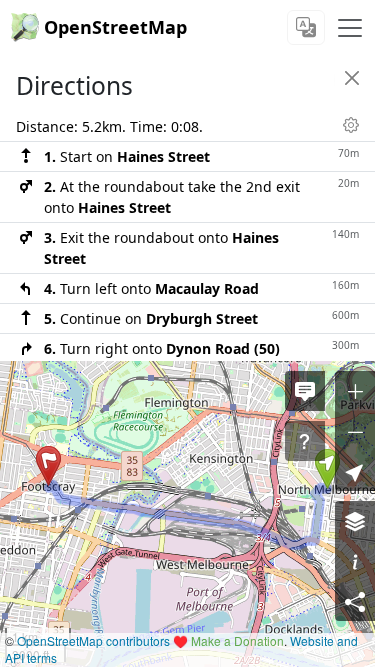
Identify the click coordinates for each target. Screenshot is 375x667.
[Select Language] (306, 27)
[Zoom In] (355, 391)
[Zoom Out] (355, 431)
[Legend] (355, 561)
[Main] (350, 28)
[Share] (355, 601)
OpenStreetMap (115, 27)
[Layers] (355, 521)
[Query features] (305, 441)
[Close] (352, 78)
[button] (327, 469)
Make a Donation (237, 640)
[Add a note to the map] (305, 391)
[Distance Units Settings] (351, 125)
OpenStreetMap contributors (93, 640)
